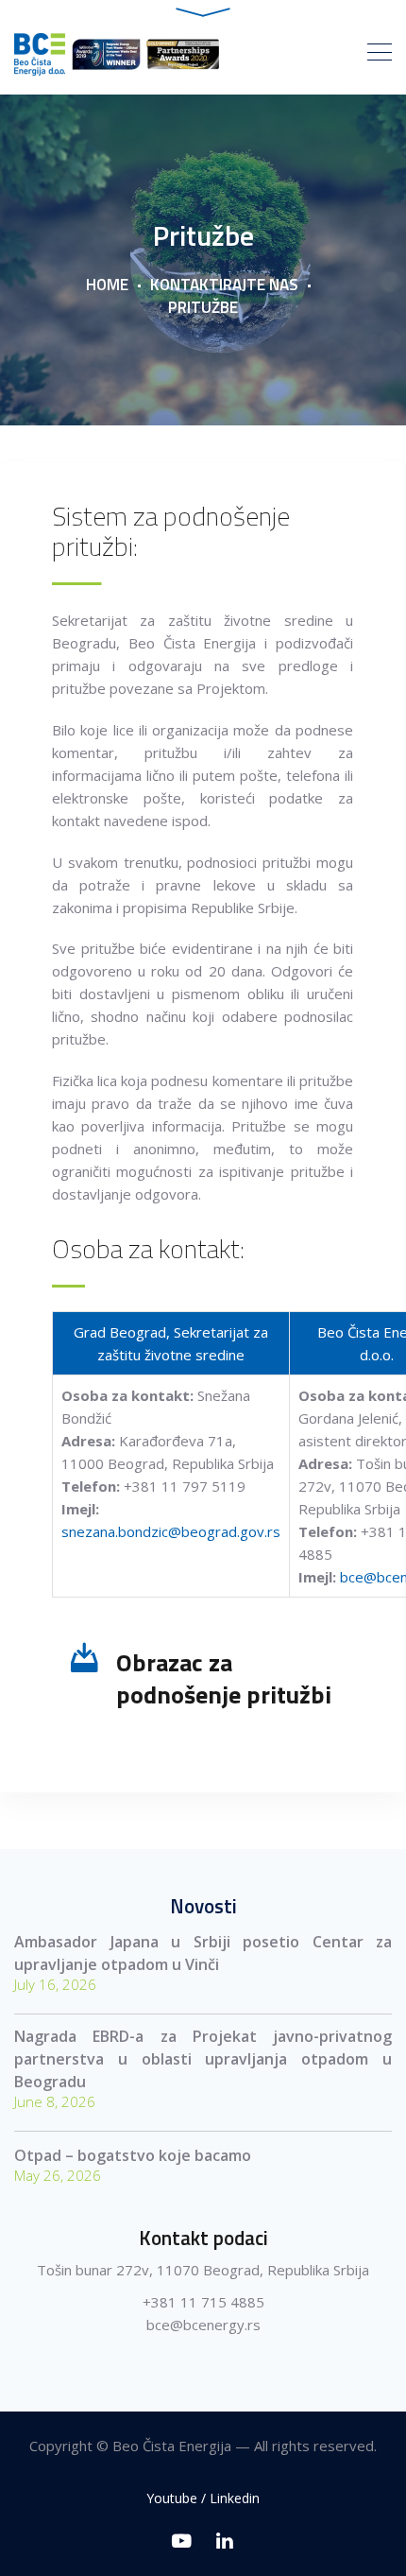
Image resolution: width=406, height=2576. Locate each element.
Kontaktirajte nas (224, 285)
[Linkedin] (224, 2541)
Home (107, 285)
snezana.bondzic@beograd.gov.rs (171, 1531)
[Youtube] (182, 2541)
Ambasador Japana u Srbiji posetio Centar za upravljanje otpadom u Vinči (203, 1953)
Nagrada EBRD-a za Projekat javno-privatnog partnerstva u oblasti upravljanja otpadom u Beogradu (203, 2059)
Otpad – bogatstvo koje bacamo (133, 2155)
